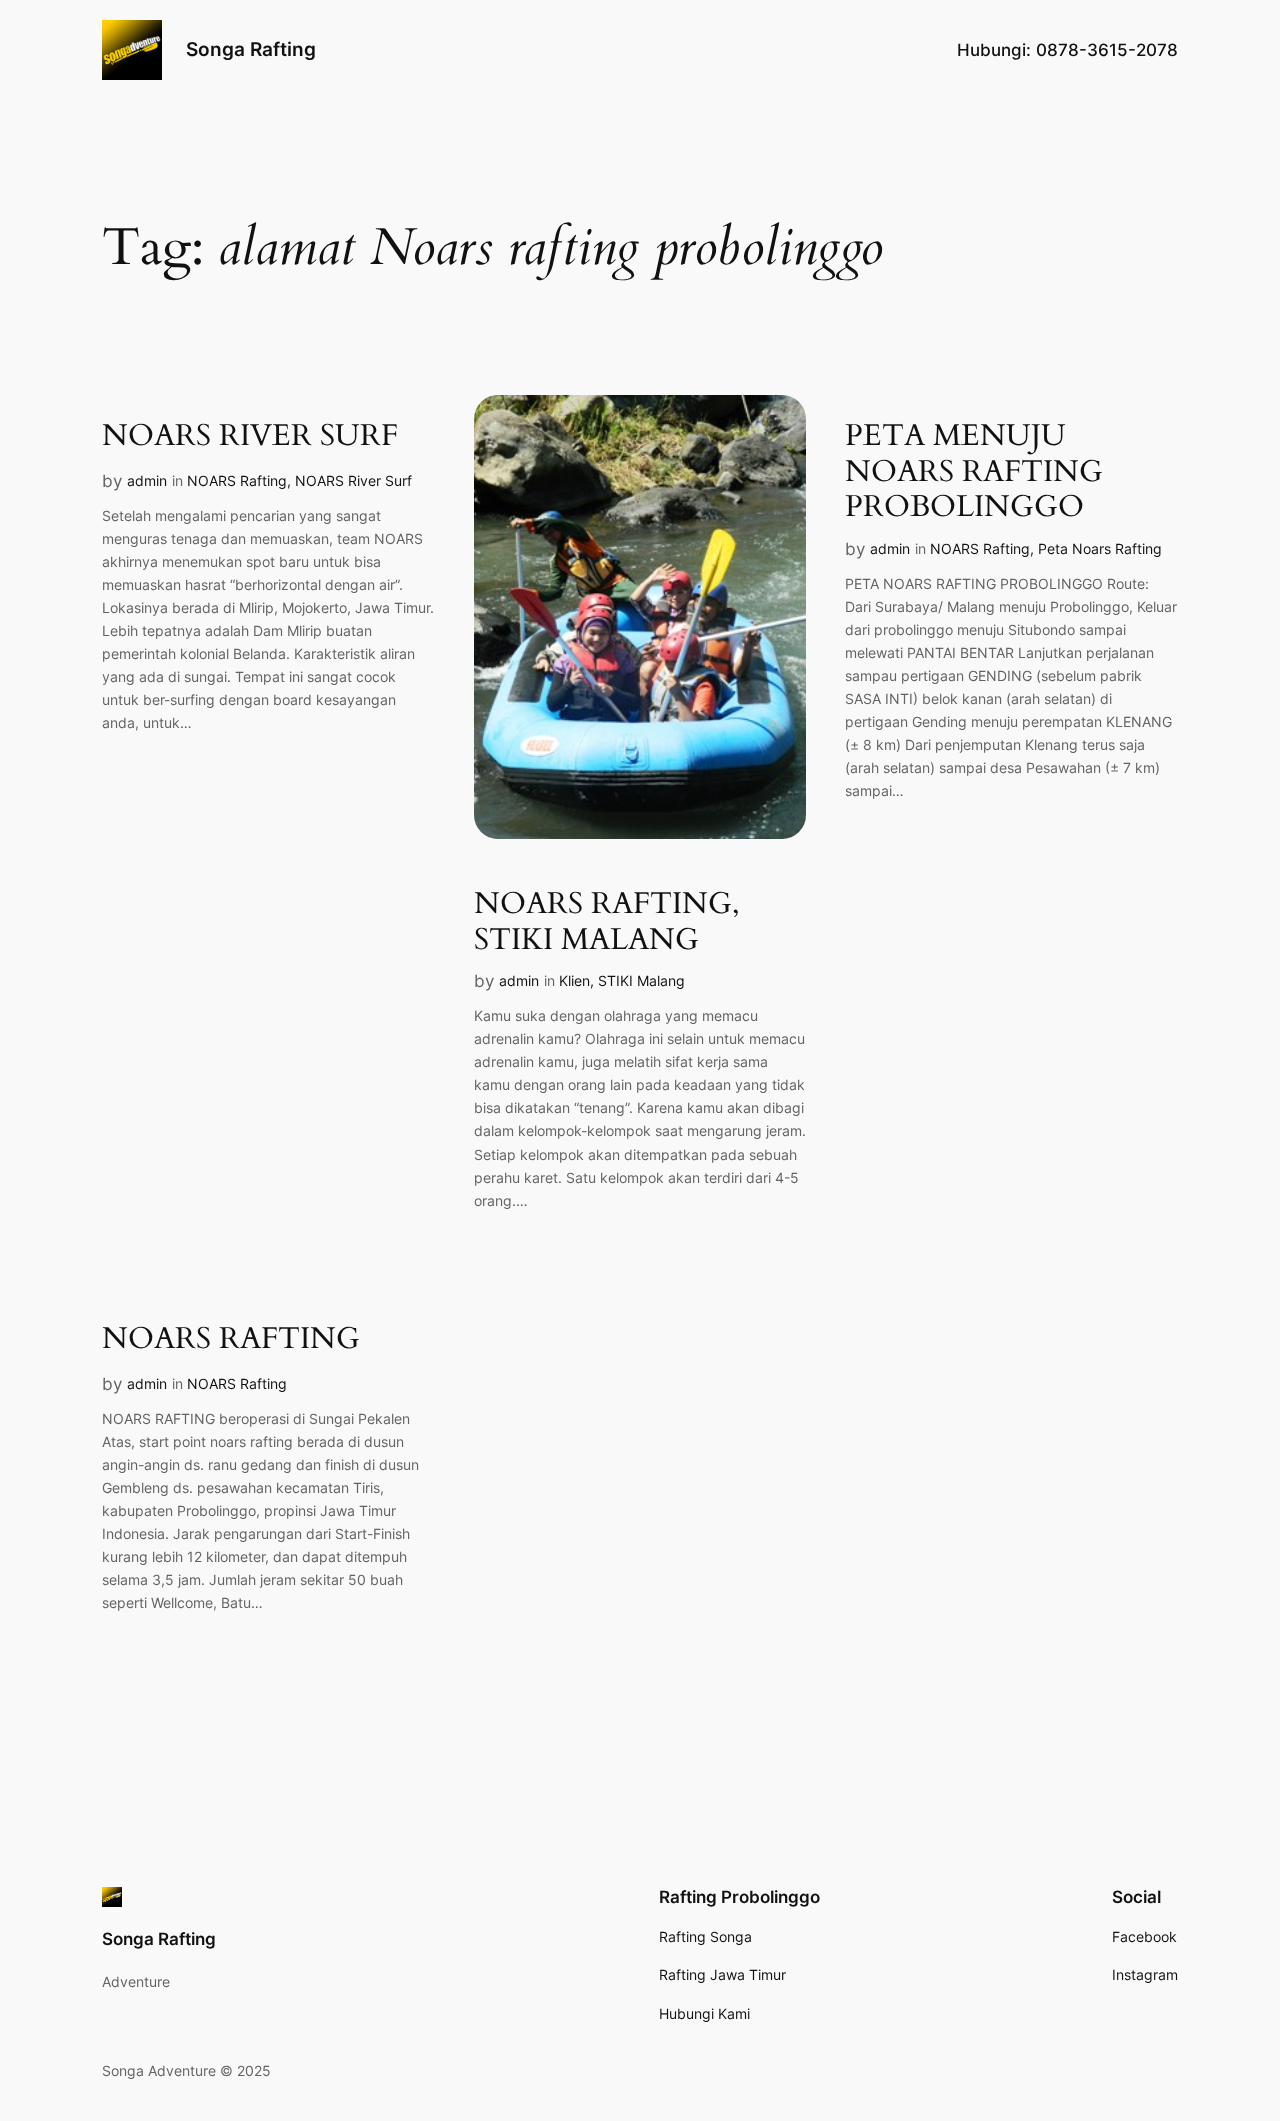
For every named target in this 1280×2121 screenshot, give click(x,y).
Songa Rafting (251, 49)
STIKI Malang (641, 980)
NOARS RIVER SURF (250, 437)
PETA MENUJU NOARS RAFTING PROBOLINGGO (974, 472)
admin (147, 480)
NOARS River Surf (353, 480)
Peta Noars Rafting (1100, 548)
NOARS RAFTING (231, 1340)
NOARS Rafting (237, 480)
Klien (574, 980)
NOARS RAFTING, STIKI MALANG (607, 922)
